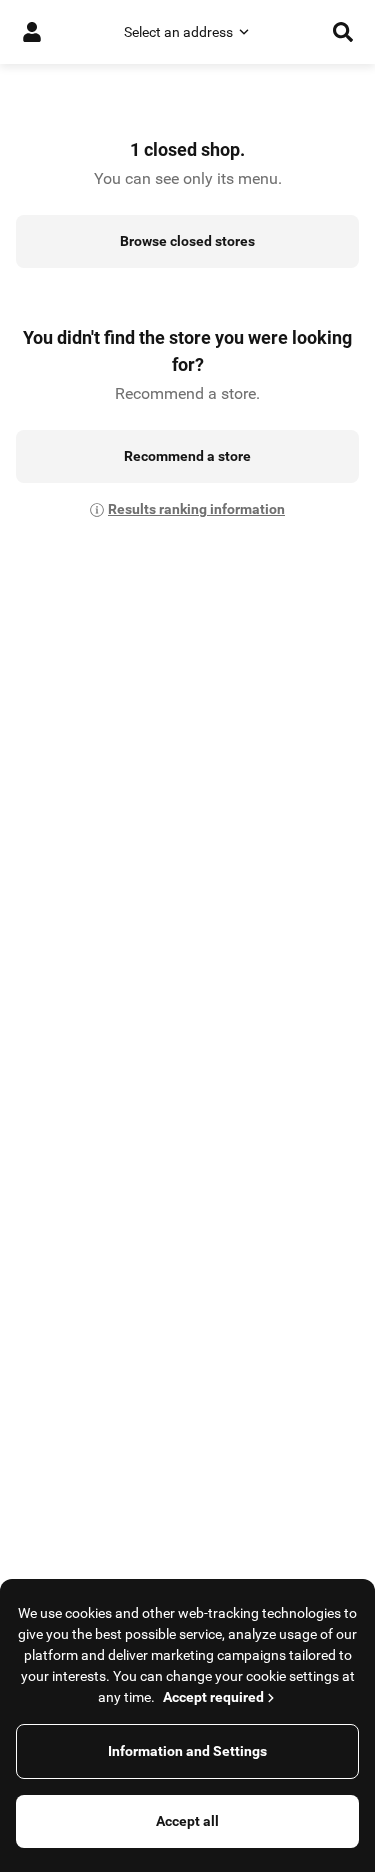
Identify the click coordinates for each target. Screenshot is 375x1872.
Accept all (187, 1821)
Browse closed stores (187, 241)
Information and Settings (187, 1751)
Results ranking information (196, 509)
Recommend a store (187, 456)
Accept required (213, 1697)
